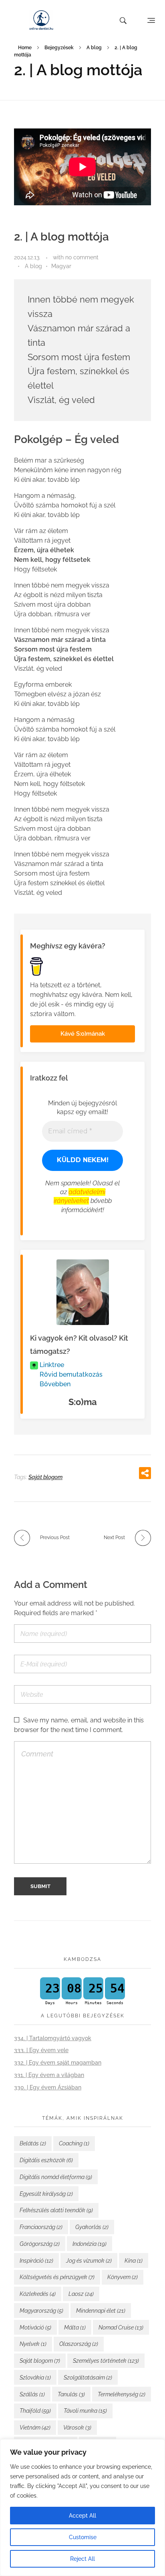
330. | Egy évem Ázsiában (48, 2087)
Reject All (82, 2559)
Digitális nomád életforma (56, 2177)
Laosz (81, 2294)
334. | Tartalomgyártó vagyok (53, 2038)
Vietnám (35, 2428)
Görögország (40, 2244)
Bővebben (54, 1384)
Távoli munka (85, 2411)
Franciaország (41, 2227)
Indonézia (90, 2244)
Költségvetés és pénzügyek (57, 2277)
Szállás (32, 2394)
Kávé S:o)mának (83, 1034)
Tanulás (71, 2394)
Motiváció (35, 2327)
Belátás (33, 2143)
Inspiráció (36, 2261)
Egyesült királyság (46, 2194)
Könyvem (123, 2277)
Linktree (51, 1365)
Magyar (61, 266)
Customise (83, 2537)
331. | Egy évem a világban (49, 2075)
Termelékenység (122, 2394)
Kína (134, 2261)
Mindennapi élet (101, 2311)
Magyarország (41, 2311)
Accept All (82, 2516)
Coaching (74, 2143)
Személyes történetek (106, 2361)
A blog (94, 48)
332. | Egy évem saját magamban (58, 2063)
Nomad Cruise (121, 2327)
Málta (75, 2327)
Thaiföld (35, 2411)
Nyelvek (33, 2344)
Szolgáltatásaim (88, 2378)
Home (25, 48)
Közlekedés (38, 2294)
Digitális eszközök (46, 2160)
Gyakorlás (92, 2227)
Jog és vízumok (89, 2261)
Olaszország (79, 2344)
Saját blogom (45, 1477)
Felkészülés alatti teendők (56, 2210)
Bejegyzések (59, 48)
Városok (77, 2428)
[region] (82, 2508)
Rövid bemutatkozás (70, 1374)
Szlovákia (35, 2378)
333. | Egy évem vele (41, 2050)
